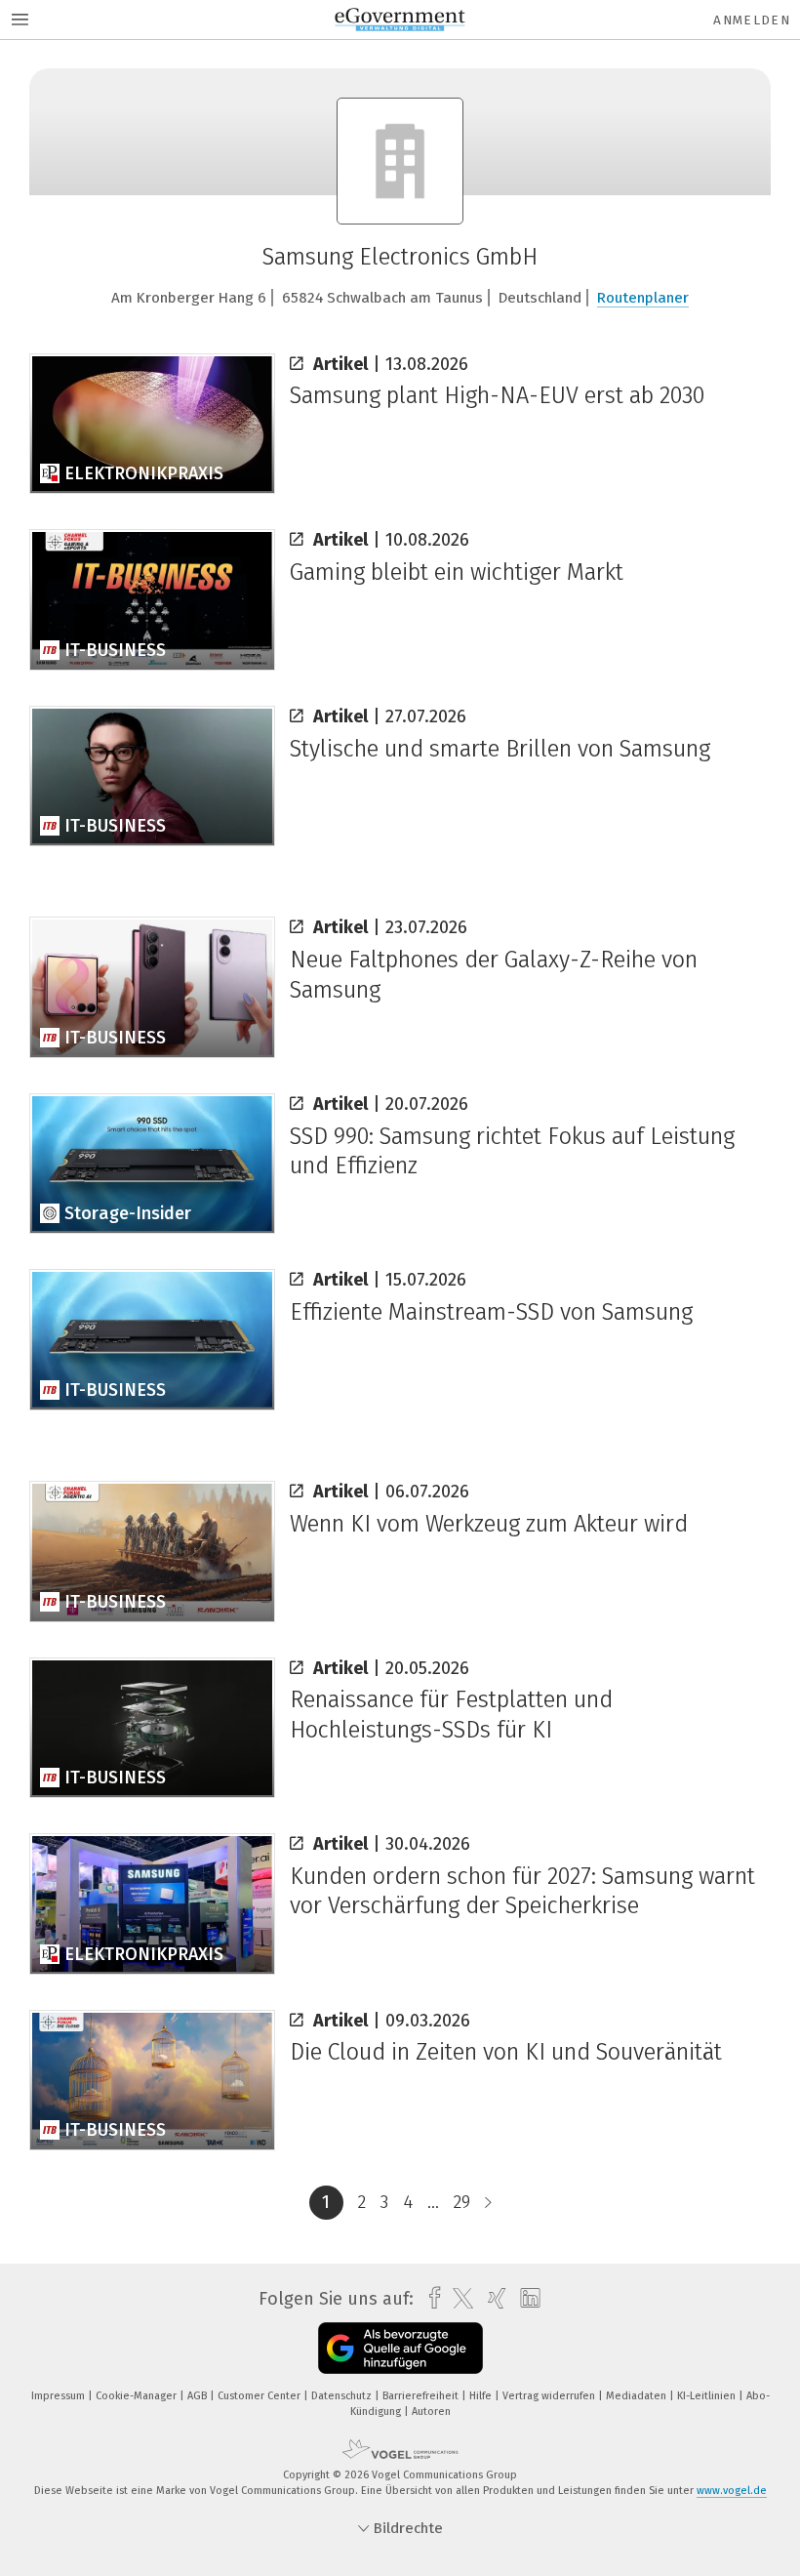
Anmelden (752, 20)
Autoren (431, 2412)
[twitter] (458, 2299)
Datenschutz (343, 2396)
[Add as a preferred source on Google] (400, 2348)
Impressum (60, 2396)
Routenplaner (643, 298)
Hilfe (482, 2396)
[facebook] (430, 2298)
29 (462, 2202)
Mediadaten (638, 2396)
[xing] (492, 2298)
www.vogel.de (732, 2491)
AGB (199, 2396)
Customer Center (260, 2396)
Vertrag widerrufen (550, 2396)
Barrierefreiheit (422, 2396)
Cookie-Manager (138, 2396)
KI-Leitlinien (708, 2396)
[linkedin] (525, 2299)
